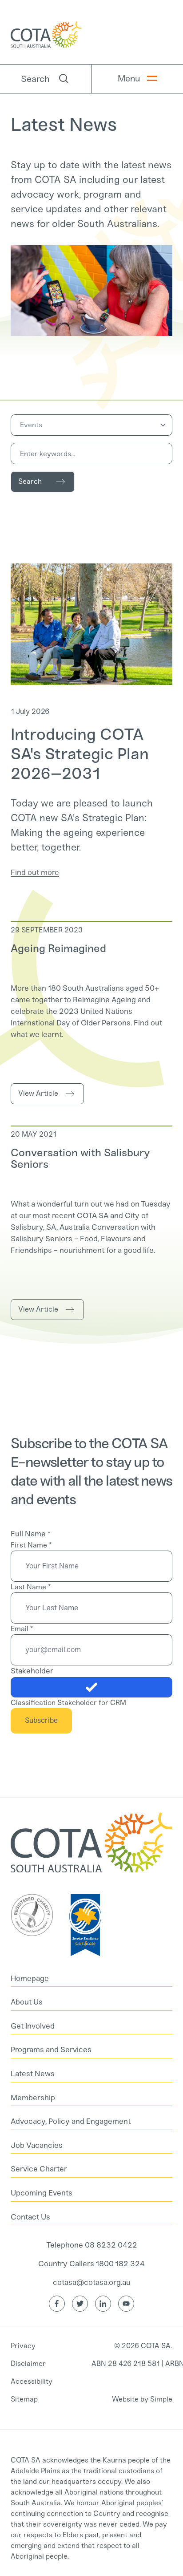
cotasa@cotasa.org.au (92, 2282)
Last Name (31, 1587)
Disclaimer (28, 2363)
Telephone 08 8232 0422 (92, 2245)
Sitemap (24, 2399)
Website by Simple (142, 2399)
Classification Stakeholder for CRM (68, 1703)
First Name (31, 1545)
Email (22, 1629)
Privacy (23, 2346)
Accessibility (32, 2381)
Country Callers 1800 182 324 (91, 2264)
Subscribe (41, 1720)
